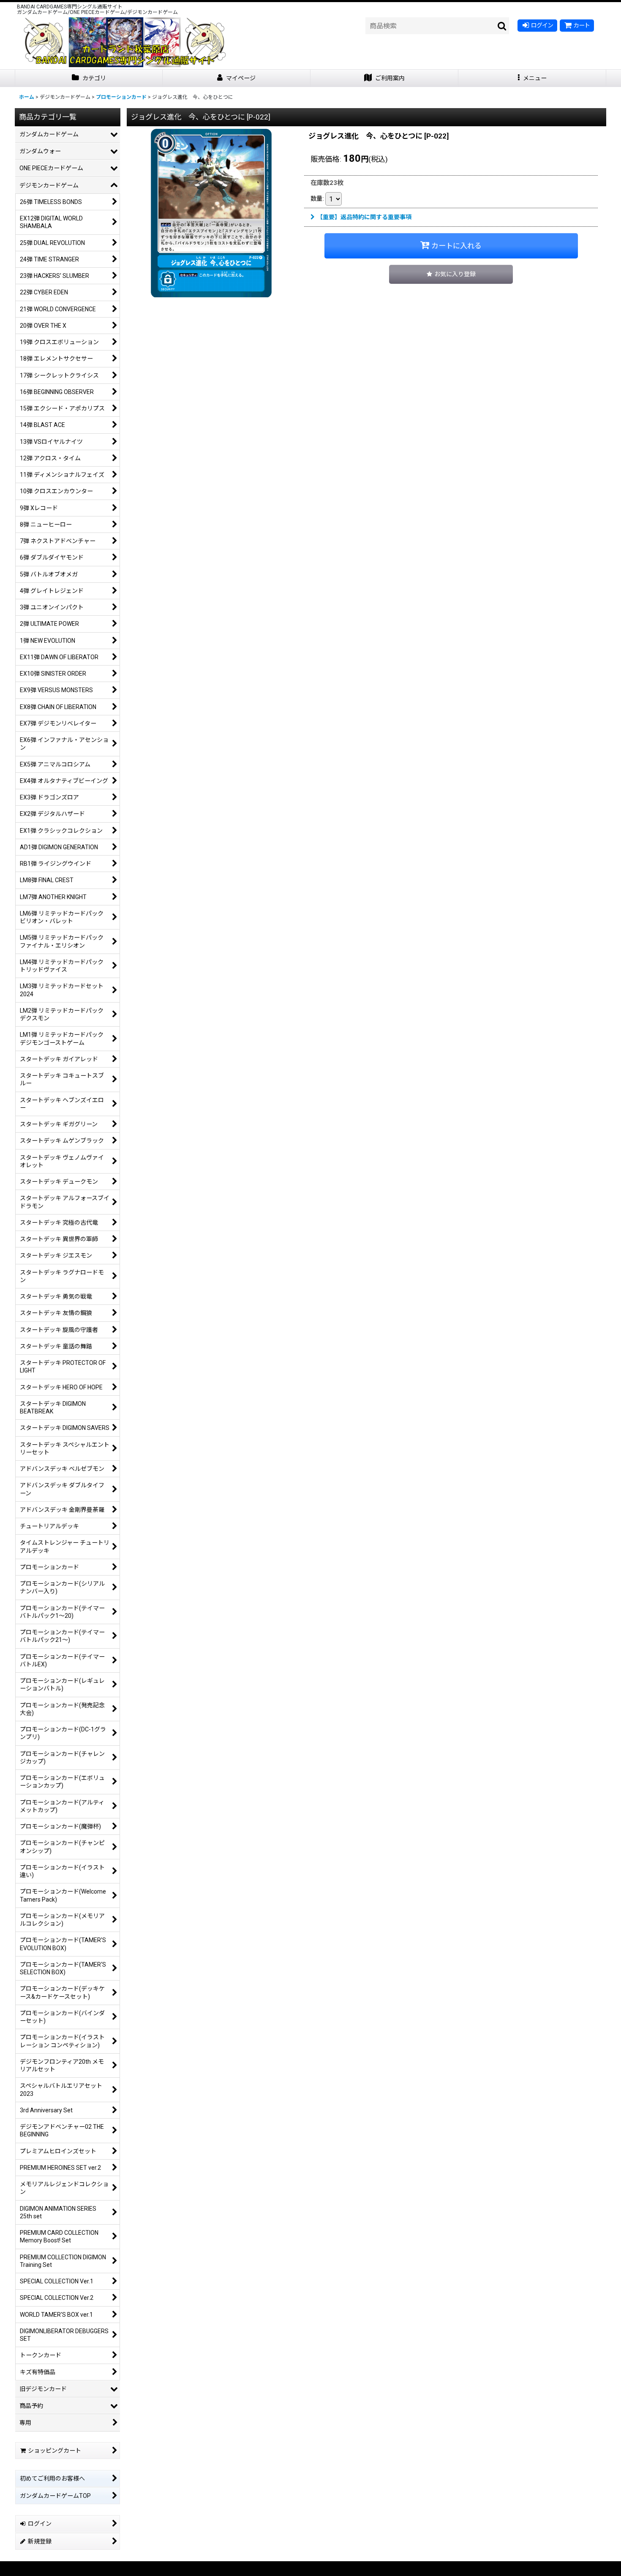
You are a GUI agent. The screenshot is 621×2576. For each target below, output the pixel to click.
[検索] (502, 26)
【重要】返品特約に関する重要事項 (364, 217)
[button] (532, 78)
